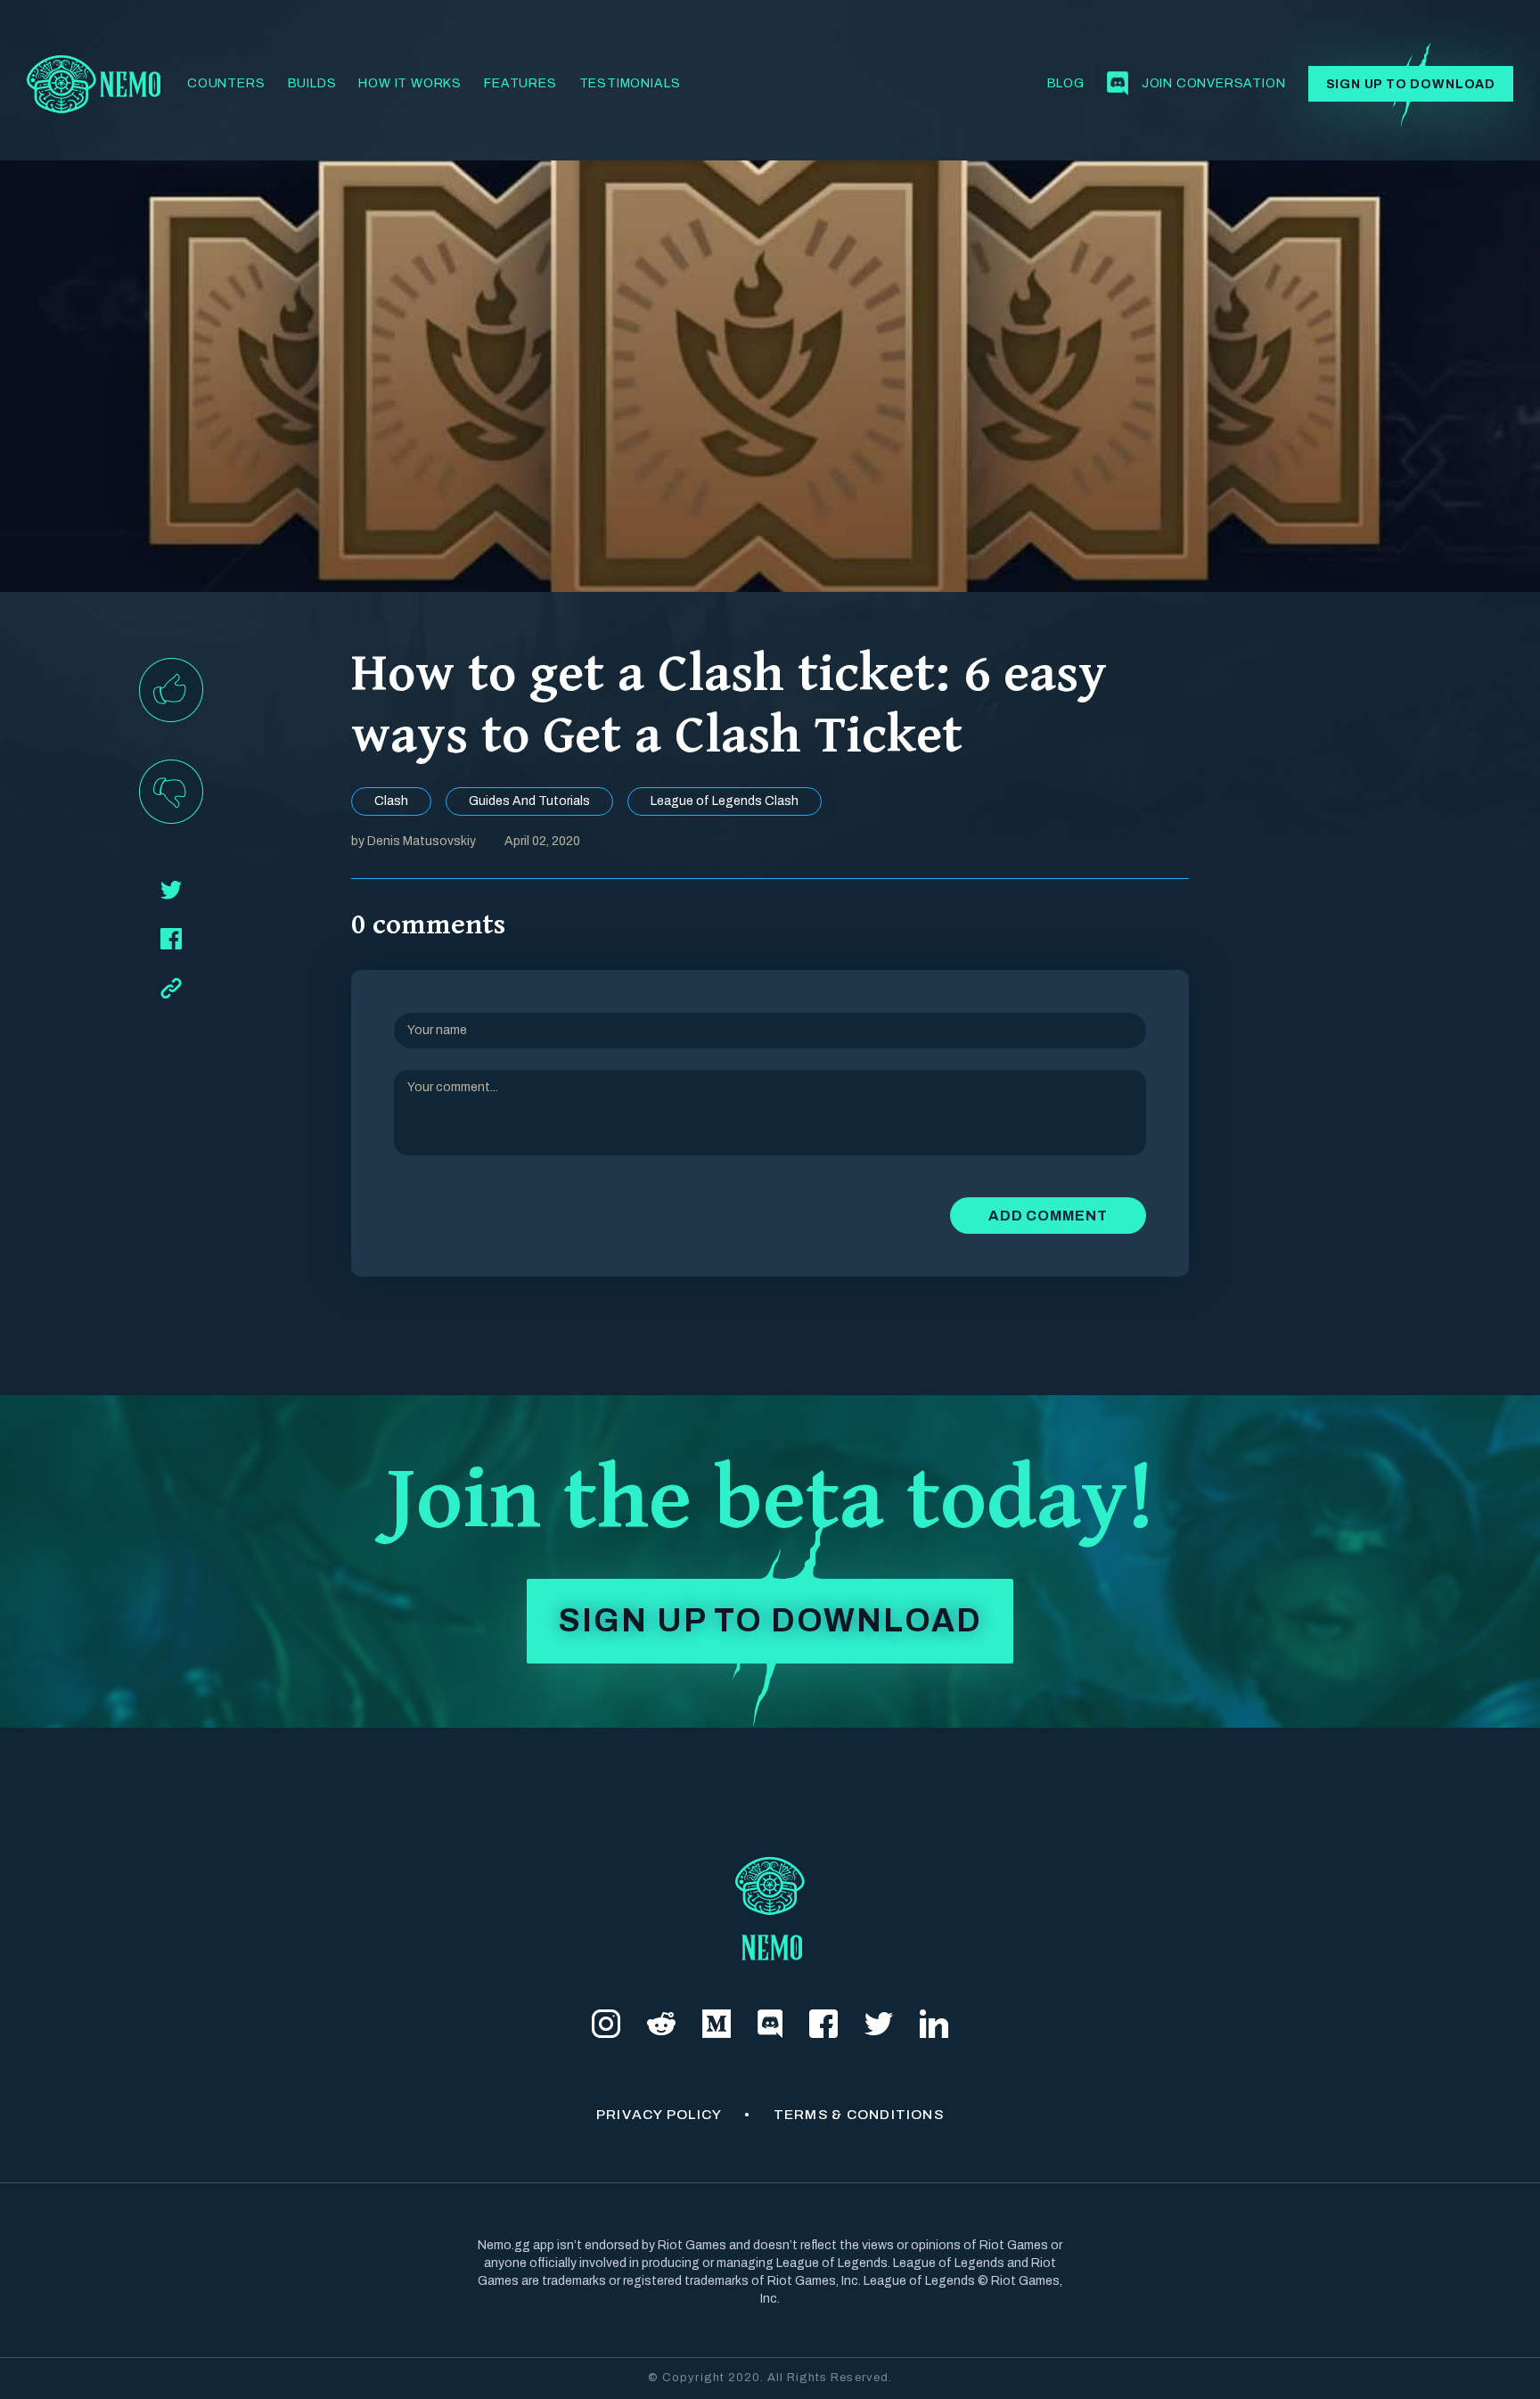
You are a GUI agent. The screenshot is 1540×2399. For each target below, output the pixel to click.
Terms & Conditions (859, 2114)
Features (520, 83)
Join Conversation (1214, 83)
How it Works (410, 83)
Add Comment (1048, 1216)
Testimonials (630, 83)
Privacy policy (659, 2114)
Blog (1066, 83)
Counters (226, 83)
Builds (312, 83)
